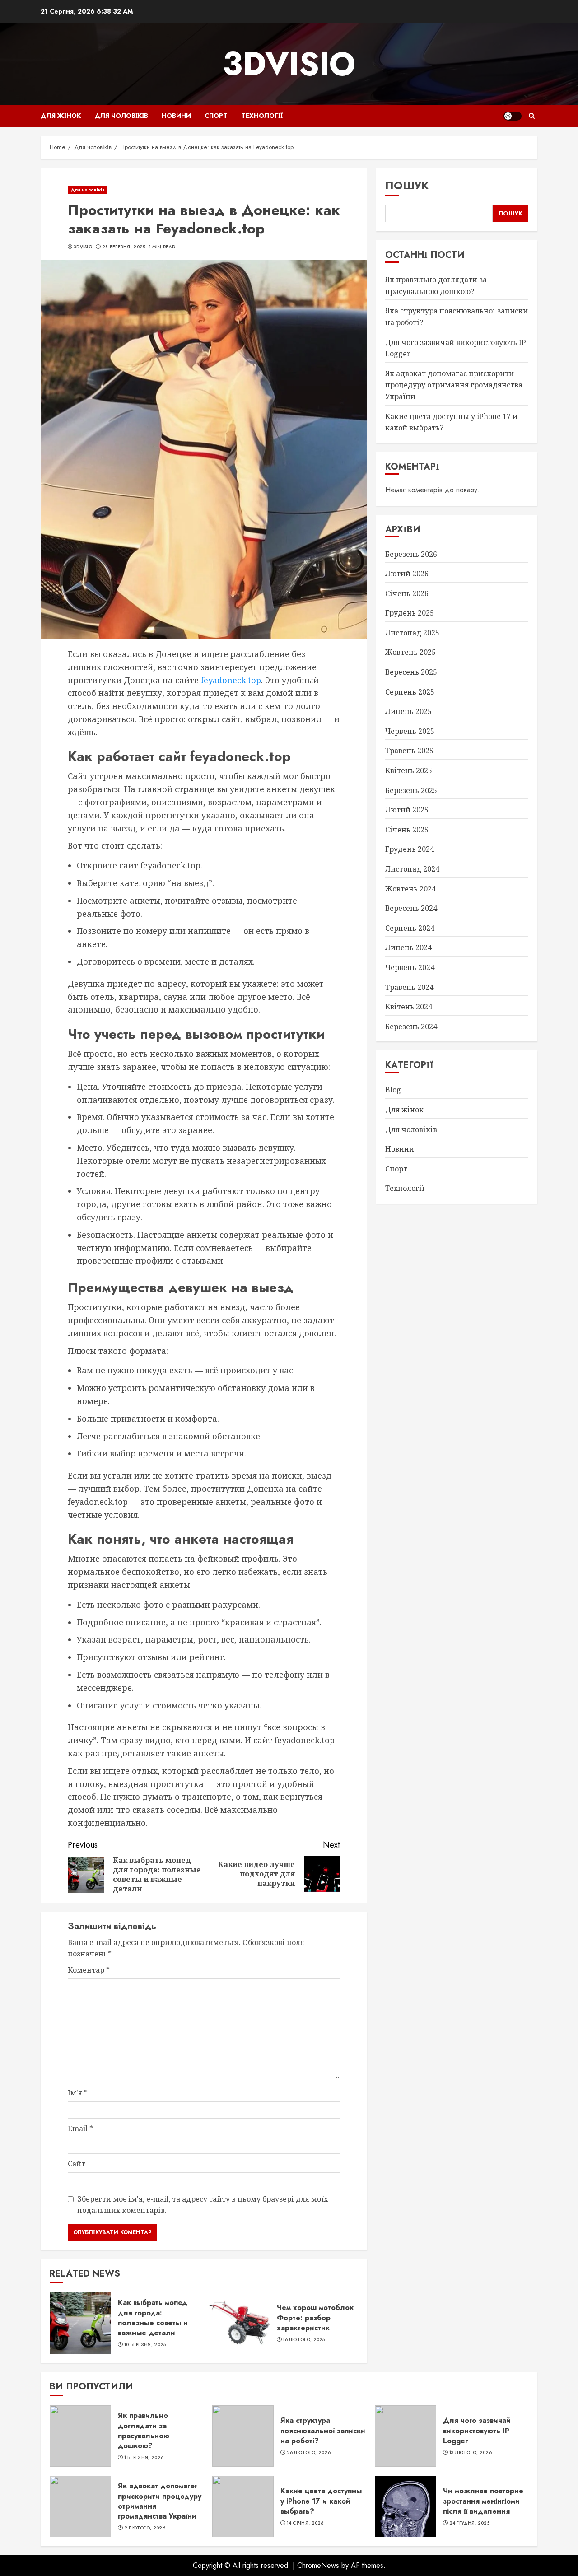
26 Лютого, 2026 (309, 2453)
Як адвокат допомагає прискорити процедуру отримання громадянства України (454, 385)
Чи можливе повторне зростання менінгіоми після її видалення (483, 2501)
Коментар (89, 1970)
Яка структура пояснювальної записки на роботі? (323, 2431)
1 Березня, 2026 (144, 2458)
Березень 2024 (411, 1027)
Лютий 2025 (407, 810)
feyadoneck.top (231, 680)
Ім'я (78, 2093)
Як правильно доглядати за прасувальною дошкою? (144, 2431)
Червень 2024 (410, 967)
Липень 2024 (408, 947)
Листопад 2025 (412, 633)
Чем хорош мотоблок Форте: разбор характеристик (315, 2318)
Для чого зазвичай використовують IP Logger (477, 2431)
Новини (176, 116)
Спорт (216, 116)
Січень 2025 (407, 830)
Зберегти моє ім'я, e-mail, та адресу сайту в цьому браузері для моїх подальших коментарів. (203, 2205)
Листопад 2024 (412, 869)
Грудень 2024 (410, 849)
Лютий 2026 (407, 574)
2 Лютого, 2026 (145, 2528)
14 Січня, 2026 (305, 2523)
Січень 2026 (407, 593)
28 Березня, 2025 (124, 247)
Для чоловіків (121, 116)
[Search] (532, 116)
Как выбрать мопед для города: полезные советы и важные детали (153, 2318)
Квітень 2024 (409, 1007)
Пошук (407, 185)
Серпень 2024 (410, 928)
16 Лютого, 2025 (304, 2340)
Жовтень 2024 (410, 889)
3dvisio (289, 64)
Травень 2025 (409, 751)
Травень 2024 (409, 987)
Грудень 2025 (410, 613)
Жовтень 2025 (410, 652)
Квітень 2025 (409, 770)
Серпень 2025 (410, 692)
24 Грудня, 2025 (470, 2523)
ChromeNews (318, 2565)
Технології (262, 116)
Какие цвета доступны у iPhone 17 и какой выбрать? (321, 2501)
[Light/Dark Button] (513, 116)
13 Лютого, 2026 (471, 2453)
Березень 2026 (411, 554)
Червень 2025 (410, 731)
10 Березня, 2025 (145, 2345)
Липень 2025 (408, 711)
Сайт (77, 2164)
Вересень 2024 (411, 908)
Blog (393, 1090)
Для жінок (61, 116)
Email (80, 2128)
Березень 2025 (411, 790)
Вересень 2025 (411, 672)
